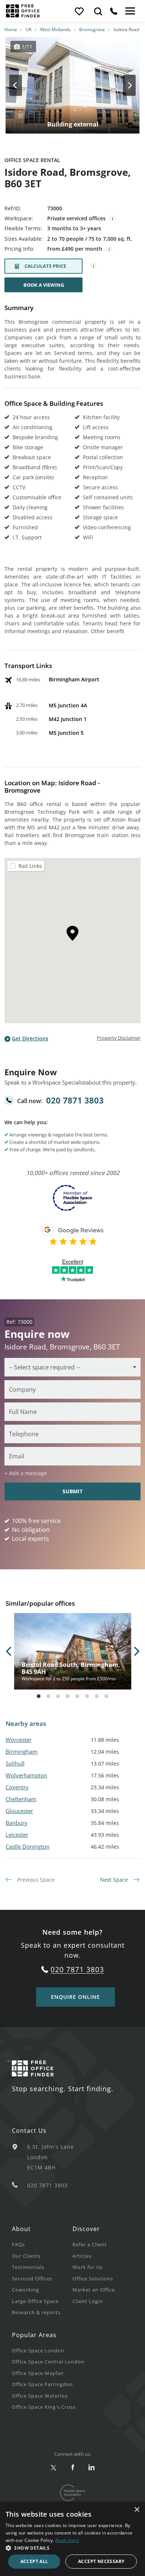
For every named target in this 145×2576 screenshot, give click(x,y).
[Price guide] (109, 249)
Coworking (25, 2290)
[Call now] (114, 11)
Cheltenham (21, 1799)
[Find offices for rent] (98, 11)
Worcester (19, 1740)
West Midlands (55, 29)
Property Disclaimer (119, 1038)
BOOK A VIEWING (44, 285)
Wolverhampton (26, 1775)
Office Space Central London (48, 2362)
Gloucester (19, 1811)
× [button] (137, 2510)
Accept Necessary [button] (101, 2561)
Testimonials (28, 2267)
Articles (82, 2256)
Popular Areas (34, 2335)
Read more (67, 2540)
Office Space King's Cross (44, 2407)
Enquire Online (75, 1997)
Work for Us (88, 2267)
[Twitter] (54, 2468)
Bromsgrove (92, 29)
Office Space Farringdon (42, 2384)
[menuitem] (42, 2244)
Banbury (17, 1823)
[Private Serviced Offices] (113, 219)
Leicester (17, 1835)
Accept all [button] (34, 2561)
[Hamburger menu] (129, 11)
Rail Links (30, 866)
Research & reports (36, 2312)
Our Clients (26, 2256)
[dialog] (72, 2539)
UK (29, 29)
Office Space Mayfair (38, 2373)
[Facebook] (73, 2468)
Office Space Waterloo (40, 2396)
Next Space (115, 1880)
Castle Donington (28, 1846)
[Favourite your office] (79, 11)
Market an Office (94, 2290)
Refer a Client (90, 2244)
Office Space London (38, 2350)
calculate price (45, 266)
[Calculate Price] (94, 266)
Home (11, 29)
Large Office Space (35, 2301)
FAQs (18, 2244)
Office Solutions (93, 2279)
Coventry (17, 1787)
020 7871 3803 (75, 1100)
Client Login (88, 2301)
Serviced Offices (32, 2279)
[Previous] (22, 85)
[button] (72, 2548)
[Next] (123, 85)
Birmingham (22, 1751)
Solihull (15, 1763)
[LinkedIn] (92, 2468)
